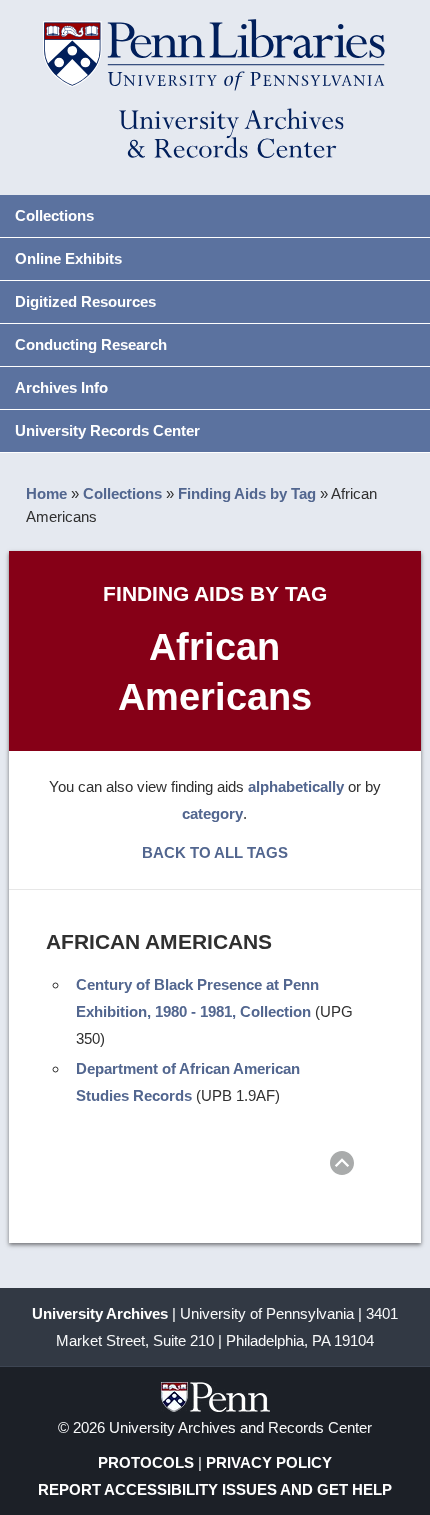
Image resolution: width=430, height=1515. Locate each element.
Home (46, 493)
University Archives (100, 1313)
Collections (54, 215)
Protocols (146, 1462)
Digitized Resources (85, 301)
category (212, 813)
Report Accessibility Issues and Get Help (215, 1489)
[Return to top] (342, 1166)
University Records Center (107, 430)
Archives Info (61, 387)
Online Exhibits (68, 258)
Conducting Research (91, 344)
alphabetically (296, 786)
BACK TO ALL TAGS (215, 852)
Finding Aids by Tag (247, 493)
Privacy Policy (269, 1462)
